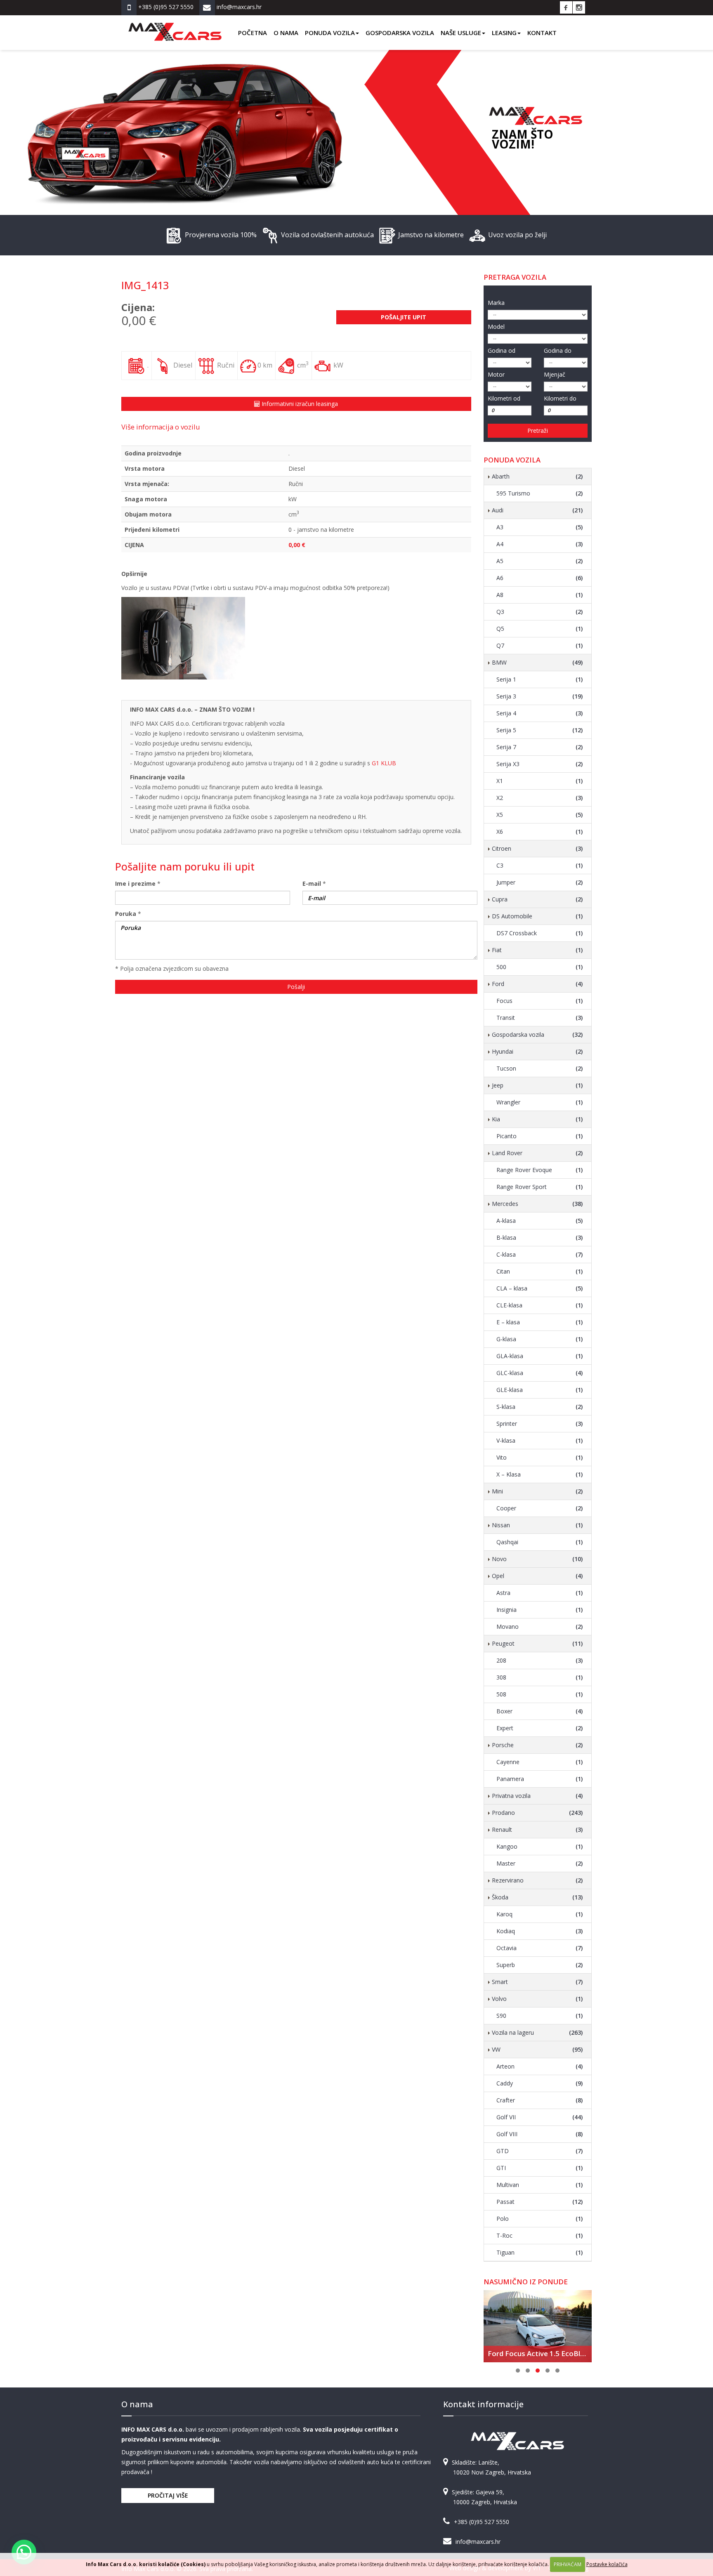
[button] (24, 2552)
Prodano (537, 1813)
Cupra (537, 899)
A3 (540, 527)
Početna (253, 33)
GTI (540, 2168)
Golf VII (540, 2117)
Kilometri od (504, 398)
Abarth (537, 476)
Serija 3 (540, 696)
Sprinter (540, 1424)
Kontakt (542, 33)
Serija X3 (540, 764)
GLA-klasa (540, 1356)
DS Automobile (537, 916)
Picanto (540, 1136)
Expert (540, 1728)
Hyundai (537, 1051)
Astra (540, 1593)
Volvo (537, 1999)
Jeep (537, 1085)
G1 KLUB (384, 763)
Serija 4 (540, 713)
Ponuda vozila (330, 33)
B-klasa (540, 1237)
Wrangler (540, 1102)
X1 (540, 781)
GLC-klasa (540, 1373)
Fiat (537, 950)
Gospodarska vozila (400, 33)
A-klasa (540, 1221)
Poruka (126, 914)
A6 (540, 578)
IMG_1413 (145, 285)
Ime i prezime (135, 883)
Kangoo (540, 1846)
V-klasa (540, 1440)
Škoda (537, 1897)
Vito (540, 1457)
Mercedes (537, 1204)
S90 (540, 2016)
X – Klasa (540, 1474)
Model (496, 327)
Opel (537, 1576)
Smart (537, 1982)
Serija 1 (540, 679)
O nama (286, 33)
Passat (540, 2202)
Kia (537, 1119)
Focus (540, 1001)
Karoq (540, 1914)
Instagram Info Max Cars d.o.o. (579, 7)
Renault (537, 1829)
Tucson (540, 1068)
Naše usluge (461, 33)
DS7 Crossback (540, 933)
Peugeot (537, 1643)
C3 (540, 865)
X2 (540, 798)
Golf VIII (540, 2134)
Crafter (540, 2100)
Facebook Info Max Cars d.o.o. (566, 7)
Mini (537, 1491)
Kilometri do (560, 398)
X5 (540, 815)
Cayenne (540, 1762)
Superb (540, 1965)
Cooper (540, 1508)
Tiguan (540, 2252)
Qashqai (540, 1542)
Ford (537, 984)
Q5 (540, 629)
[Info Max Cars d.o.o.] (175, 26)
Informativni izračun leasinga (299, 404)
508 (540, 1694)
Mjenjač (555, 374)
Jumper (540, 882)
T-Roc (540, 2235)
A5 (540, 561)
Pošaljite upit (404, 317)
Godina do (558, 350)
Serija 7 (540, 747)
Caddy (540, 2083)
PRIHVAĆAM (568, 2564)
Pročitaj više (168, 2495)
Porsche (537, 1745)
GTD (540, 2151)
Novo (537, 1559)
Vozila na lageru (537, 2032)
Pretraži (538, 431)
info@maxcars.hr (478, 2542)
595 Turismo (540, 493)
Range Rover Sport (540, 1187)
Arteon (540, 2066)
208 (540, 1660)
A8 (540, 595)
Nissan (537, 1525)
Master (540, 1863)
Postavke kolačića (607, 2564)
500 (540, 967)
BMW (537, 662)
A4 (540, 544)
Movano (540, 1627)
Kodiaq (540, 1931)
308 (540, 1677)
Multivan (540, 2185)
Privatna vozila (537, 1796)
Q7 (540, 645)
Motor (496, 374)
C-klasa (540, 1254)
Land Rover (537, 1153)
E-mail (312, 883)
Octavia (540, 1948)
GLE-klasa (540, 1390)
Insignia (540, 1610)
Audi (537, 510)
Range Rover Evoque (540, 1170)
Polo (540, 2219)
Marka (496, 303)
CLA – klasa (540, 1288)
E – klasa (540, 1322)
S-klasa (540, 1407)
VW (537, 2049)
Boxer (540, 1711)
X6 (540, 832)
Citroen (537, 848)
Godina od (502, 350)
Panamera (540, 1779)
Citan (540, 1271)
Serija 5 (540, 730)
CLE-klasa (540, 1305)
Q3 (540, 612)
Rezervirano (537, 1880)
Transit (540, 1018)
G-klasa (540, 1339)
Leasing (504, 33)
